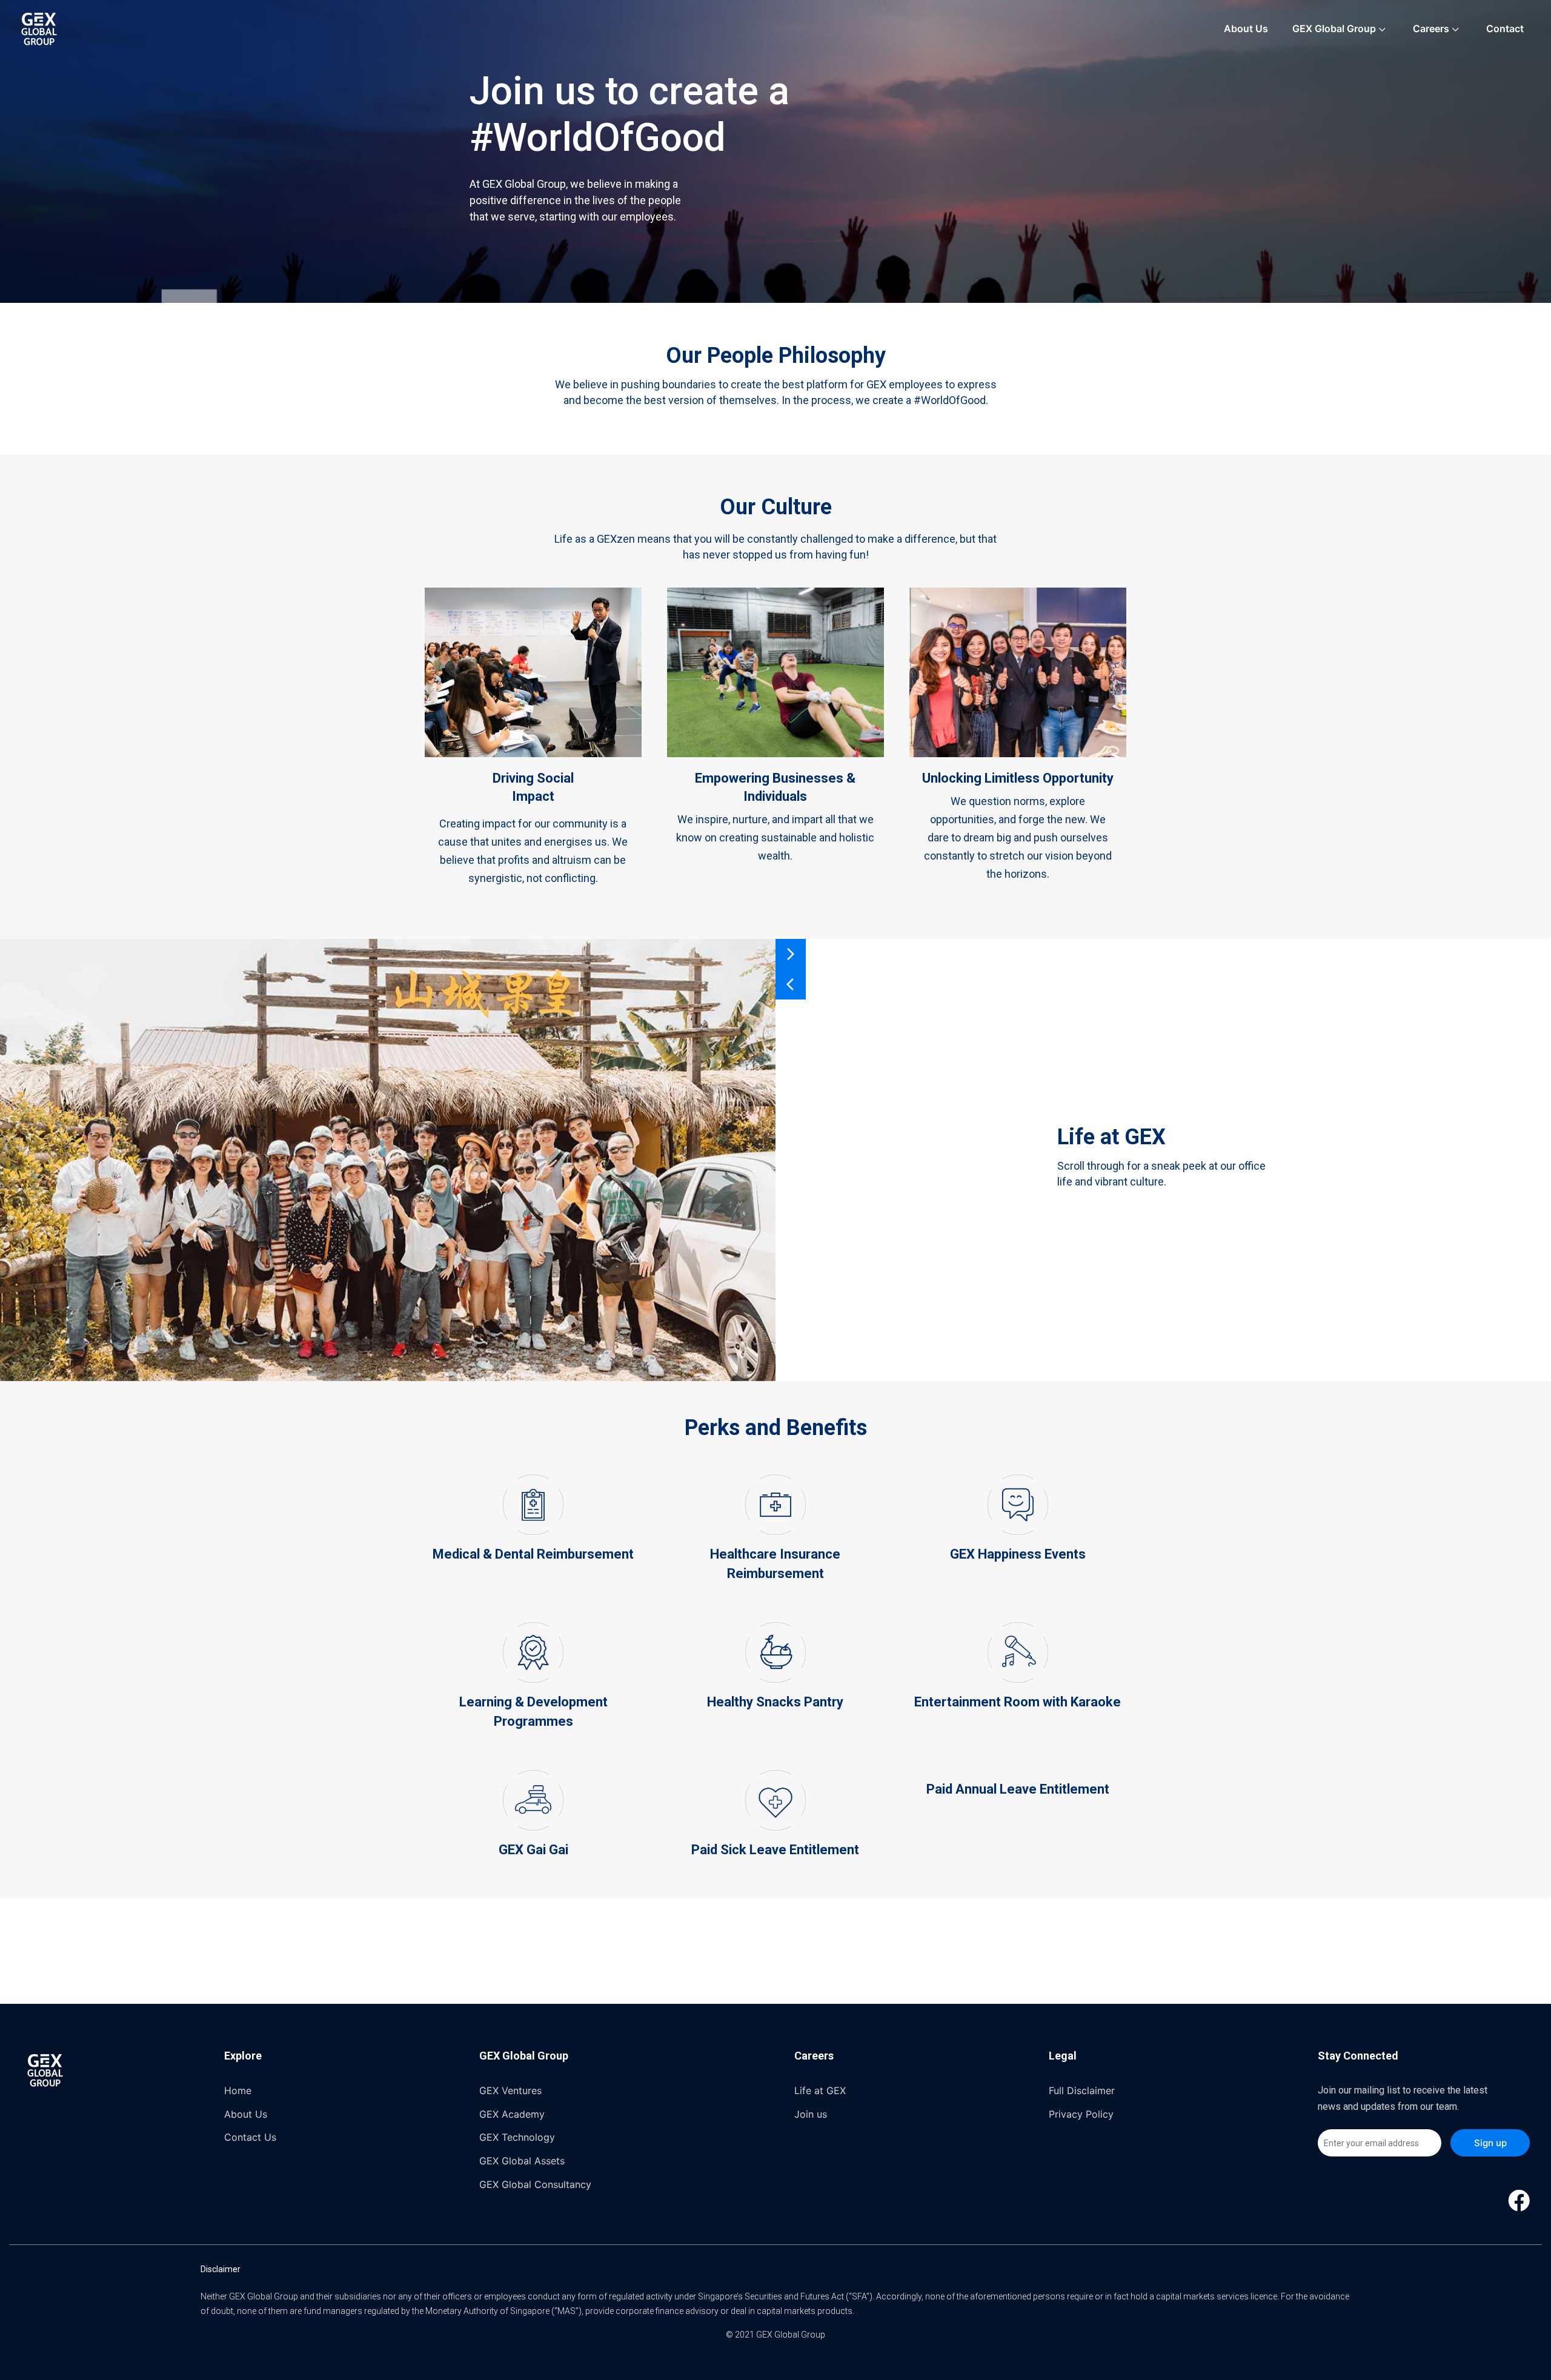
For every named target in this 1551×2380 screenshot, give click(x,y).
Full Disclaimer (1082, 2090)
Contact (1505, 28)
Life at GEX (820, 2090)
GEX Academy (512, 2114)
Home (238, 2090)
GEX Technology (517, 2137)
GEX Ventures (510, 2090)
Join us (811, 2114)
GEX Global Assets (522, 2161)
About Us (1246, 28)
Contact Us (250, 2137)
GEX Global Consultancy (535, 2184)
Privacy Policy (1081, 2114)
